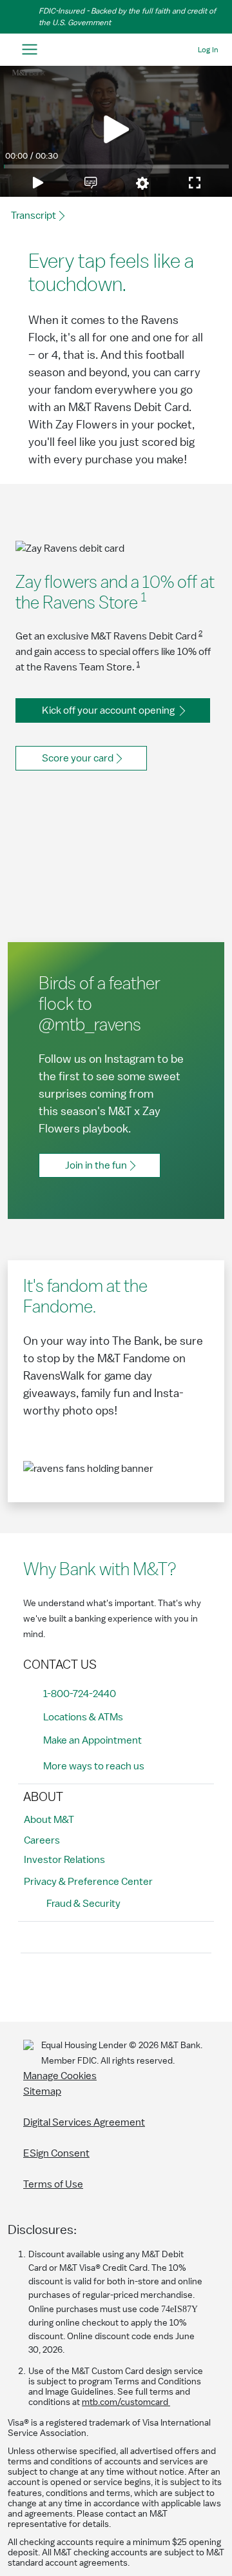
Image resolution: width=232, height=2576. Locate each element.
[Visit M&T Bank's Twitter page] (92, 1985)
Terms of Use (53, 2184)
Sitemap (42, 2091)
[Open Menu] (29, 50)
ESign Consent (56, 2153)
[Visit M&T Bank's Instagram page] (63, 1985)
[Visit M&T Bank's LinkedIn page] (121, 1985)
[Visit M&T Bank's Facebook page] (34, 1985)
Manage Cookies (60, 2076)
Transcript (34, 216)
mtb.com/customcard (126, 2402)
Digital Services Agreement (84, 2122)
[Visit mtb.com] (116, 50)
